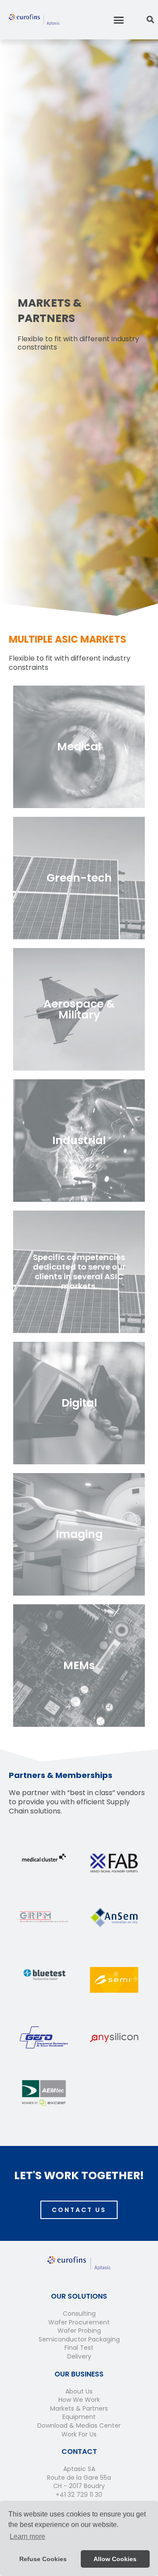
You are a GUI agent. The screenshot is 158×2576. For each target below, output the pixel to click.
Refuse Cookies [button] (43, 2559)
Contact (79, 2452)
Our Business (79, 2374)
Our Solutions (79, 2296)
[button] (119, 20)
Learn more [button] (27, 2536)
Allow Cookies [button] (115, 2559)
